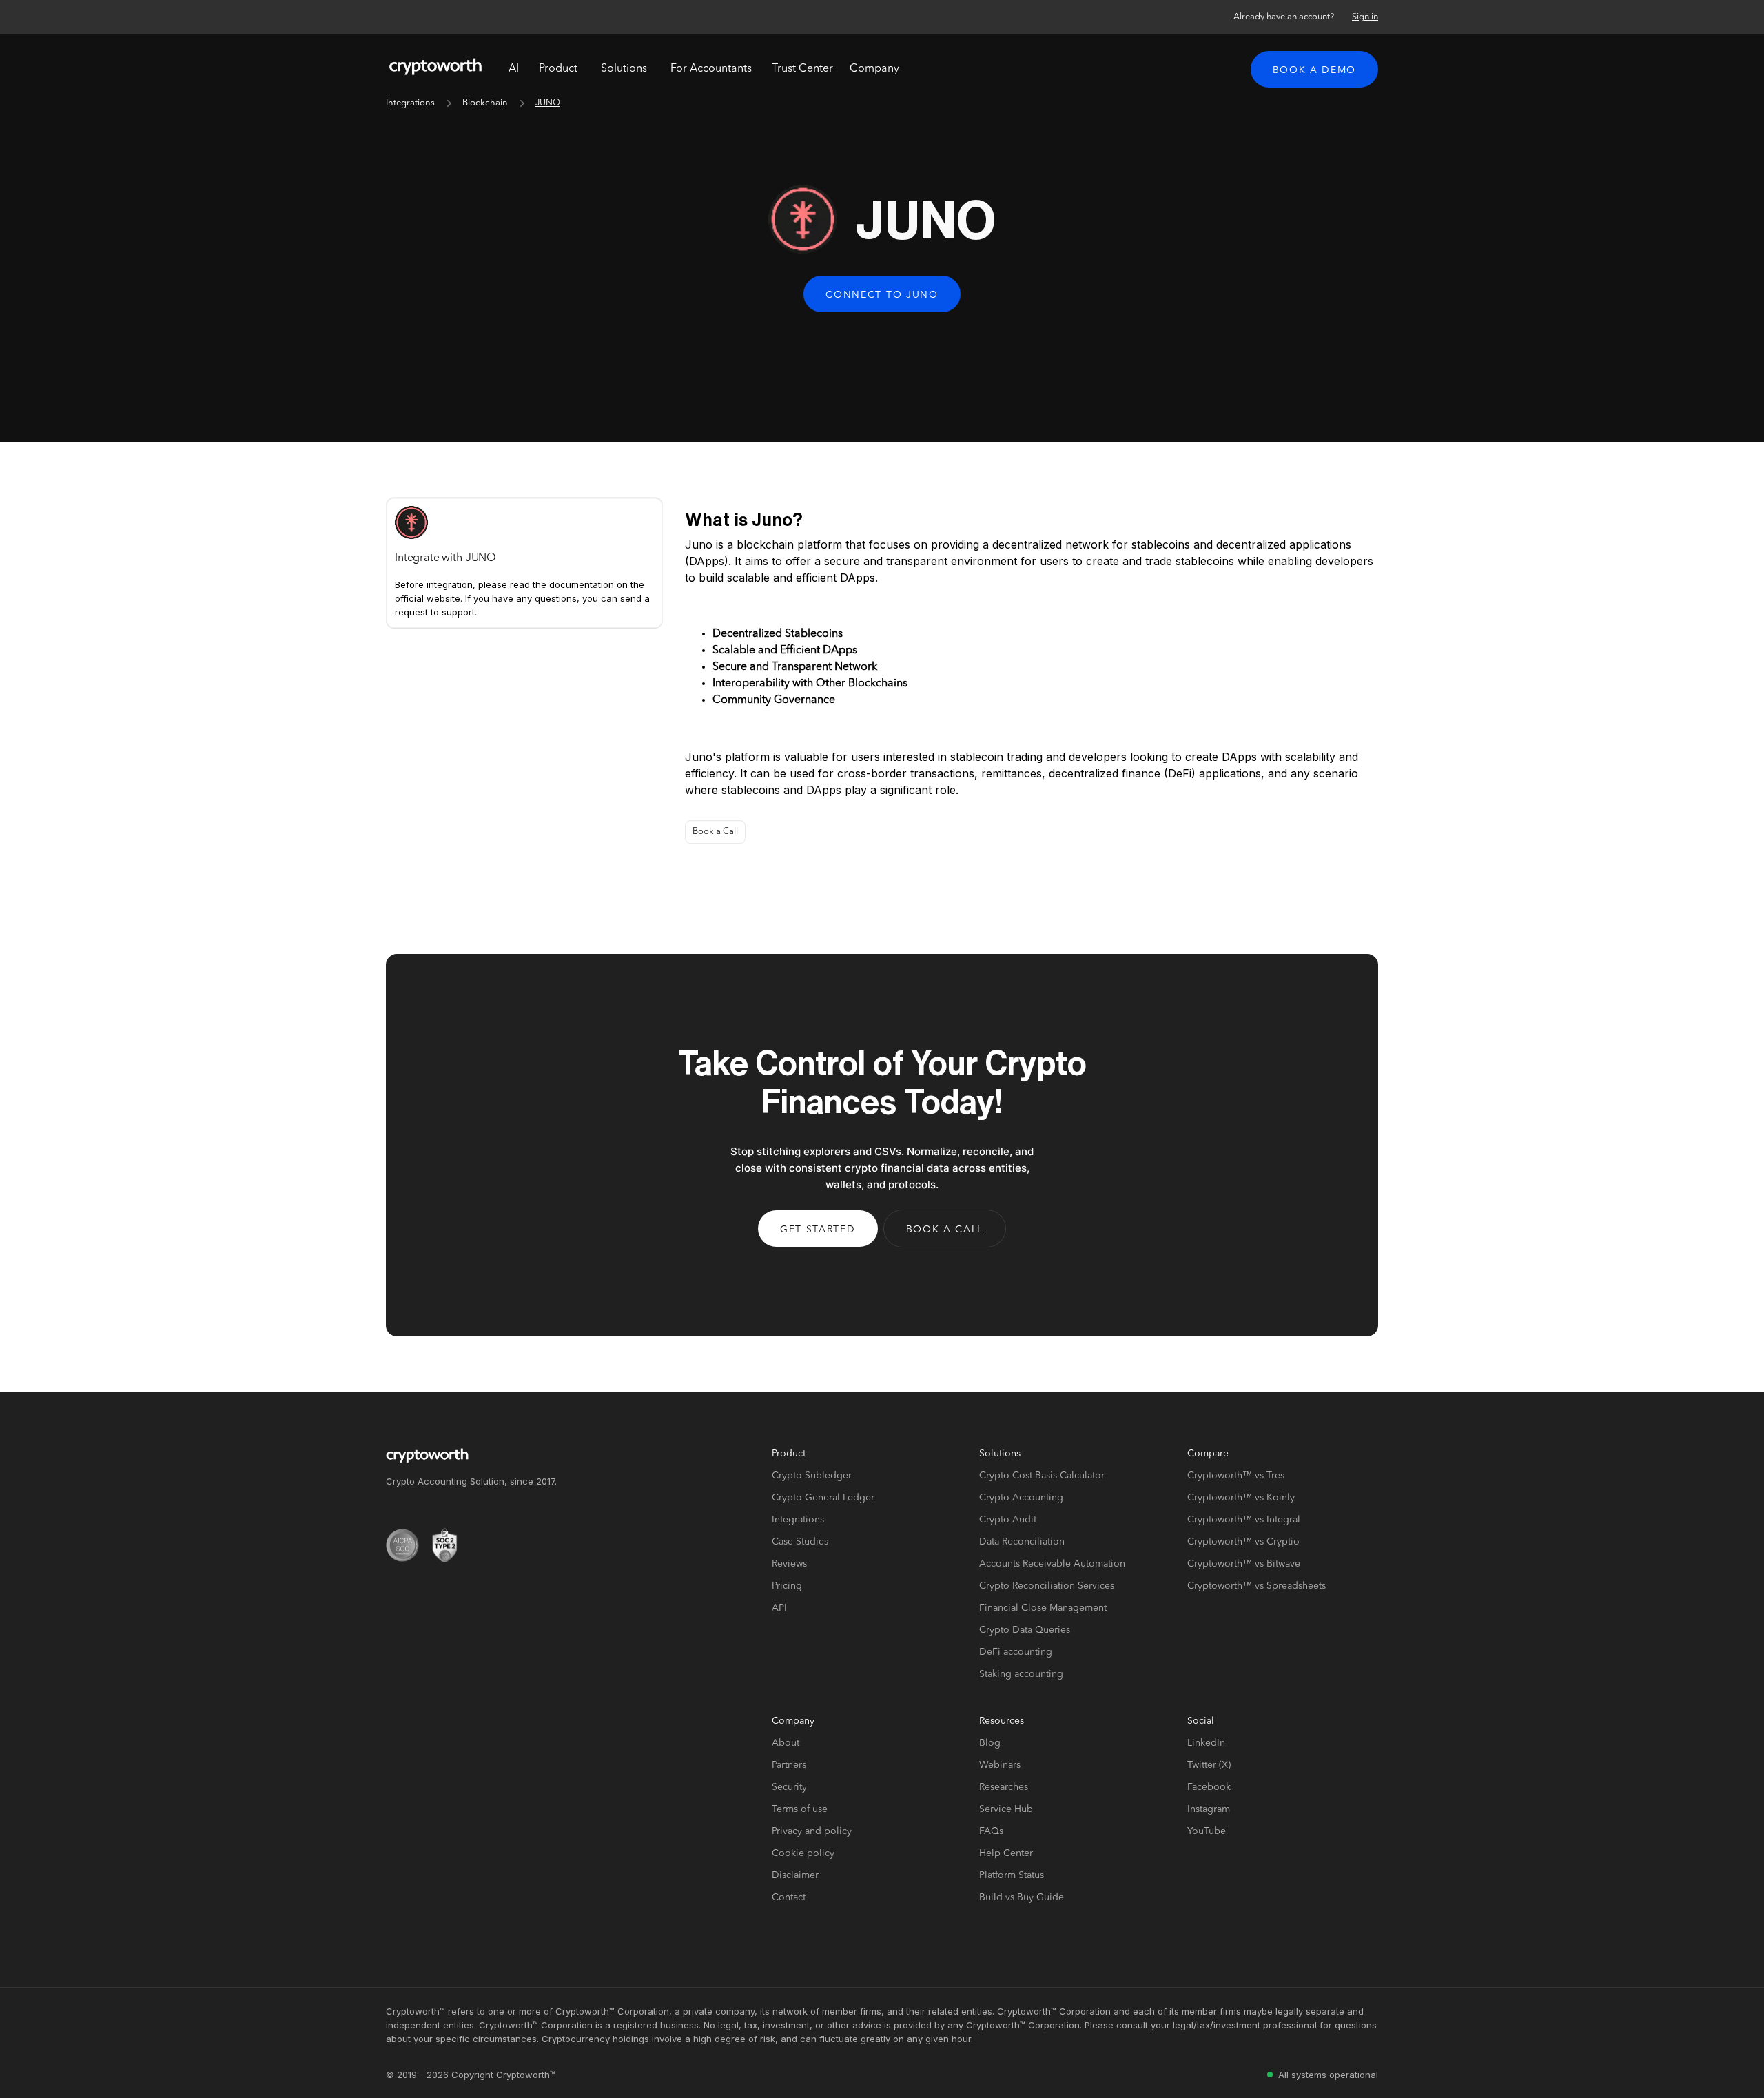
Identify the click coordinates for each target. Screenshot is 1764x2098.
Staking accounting (1021, 1674)
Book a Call (715, 832)
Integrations (410, 103)
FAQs (991, 1831)
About (786, 1743)
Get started (818, 1230)
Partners (789, 1765)
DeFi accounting (1016, 1652)
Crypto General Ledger (823, 1498)
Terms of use (800, 1809)
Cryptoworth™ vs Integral (1244, 1520)
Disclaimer (795, 1875)
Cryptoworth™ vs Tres (1236, 1476)
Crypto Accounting (1021, 1498)
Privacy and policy (812, 1831)
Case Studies (800, 1542)
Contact (789, 1897)
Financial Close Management (1043, 1608)
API (779, 1608)
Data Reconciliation (1022, 1542)
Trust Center (802, 69)
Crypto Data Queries (1025, 1630)
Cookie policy (803, 1853)
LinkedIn (1206, 1743)
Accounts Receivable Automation (1052, 1564)
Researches (1004, 1787)
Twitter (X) (1209, 1765)
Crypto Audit (1008, 1520)
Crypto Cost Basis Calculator (1042, 1476)
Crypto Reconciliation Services (1047, 1586)
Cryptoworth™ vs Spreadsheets (1257, 1586)
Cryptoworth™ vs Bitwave (1244, 1564)
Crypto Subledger (812, 1476)
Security (789, 1787)
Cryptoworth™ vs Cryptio (1243, 1542)
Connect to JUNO (882, 295)
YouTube (1207, 1831)
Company (874, 69)
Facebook (1209, 1787)
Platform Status (1012, 1875)
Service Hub (1006, 1809)
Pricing (787, 1586)
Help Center (1006, 1853)
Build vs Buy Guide (1022, 1897)
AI (514, 69)
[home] (435, 69)
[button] (558, 69)
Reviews (789, 1564)
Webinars (1000, 1765)
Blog (990, 1743)
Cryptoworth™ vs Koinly (1241, 1498)
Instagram (1209, 1809)
